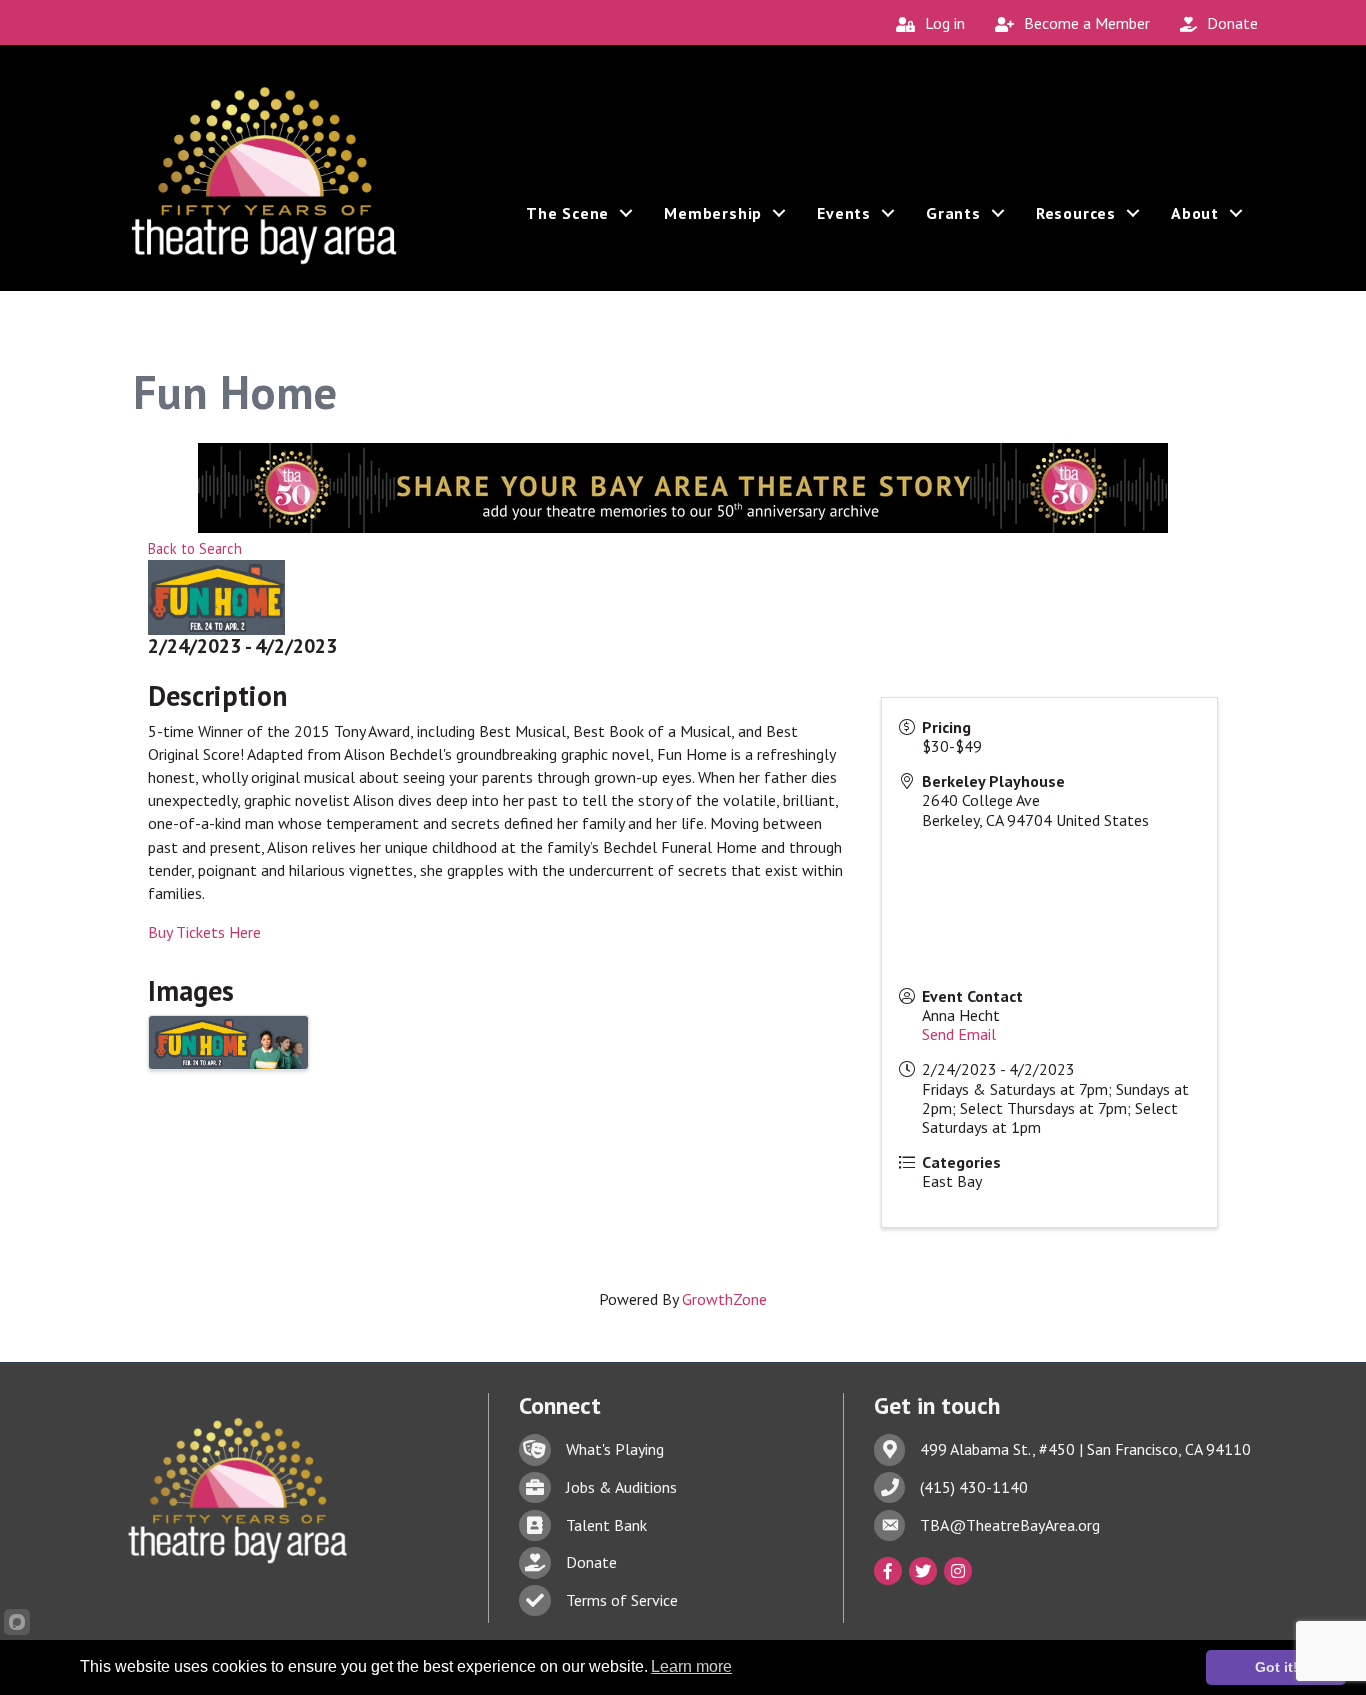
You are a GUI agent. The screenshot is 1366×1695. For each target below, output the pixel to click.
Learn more (691, 1666)
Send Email (959, 1034)
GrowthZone (724, 1299)
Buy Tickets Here (204, 932)
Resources (1076, 213)
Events (844, 213)
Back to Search (195, 548)
